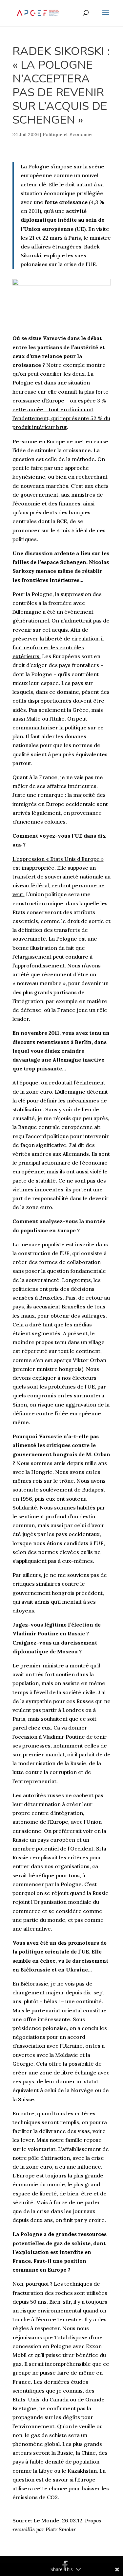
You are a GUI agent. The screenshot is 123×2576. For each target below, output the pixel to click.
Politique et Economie (67, 134)
